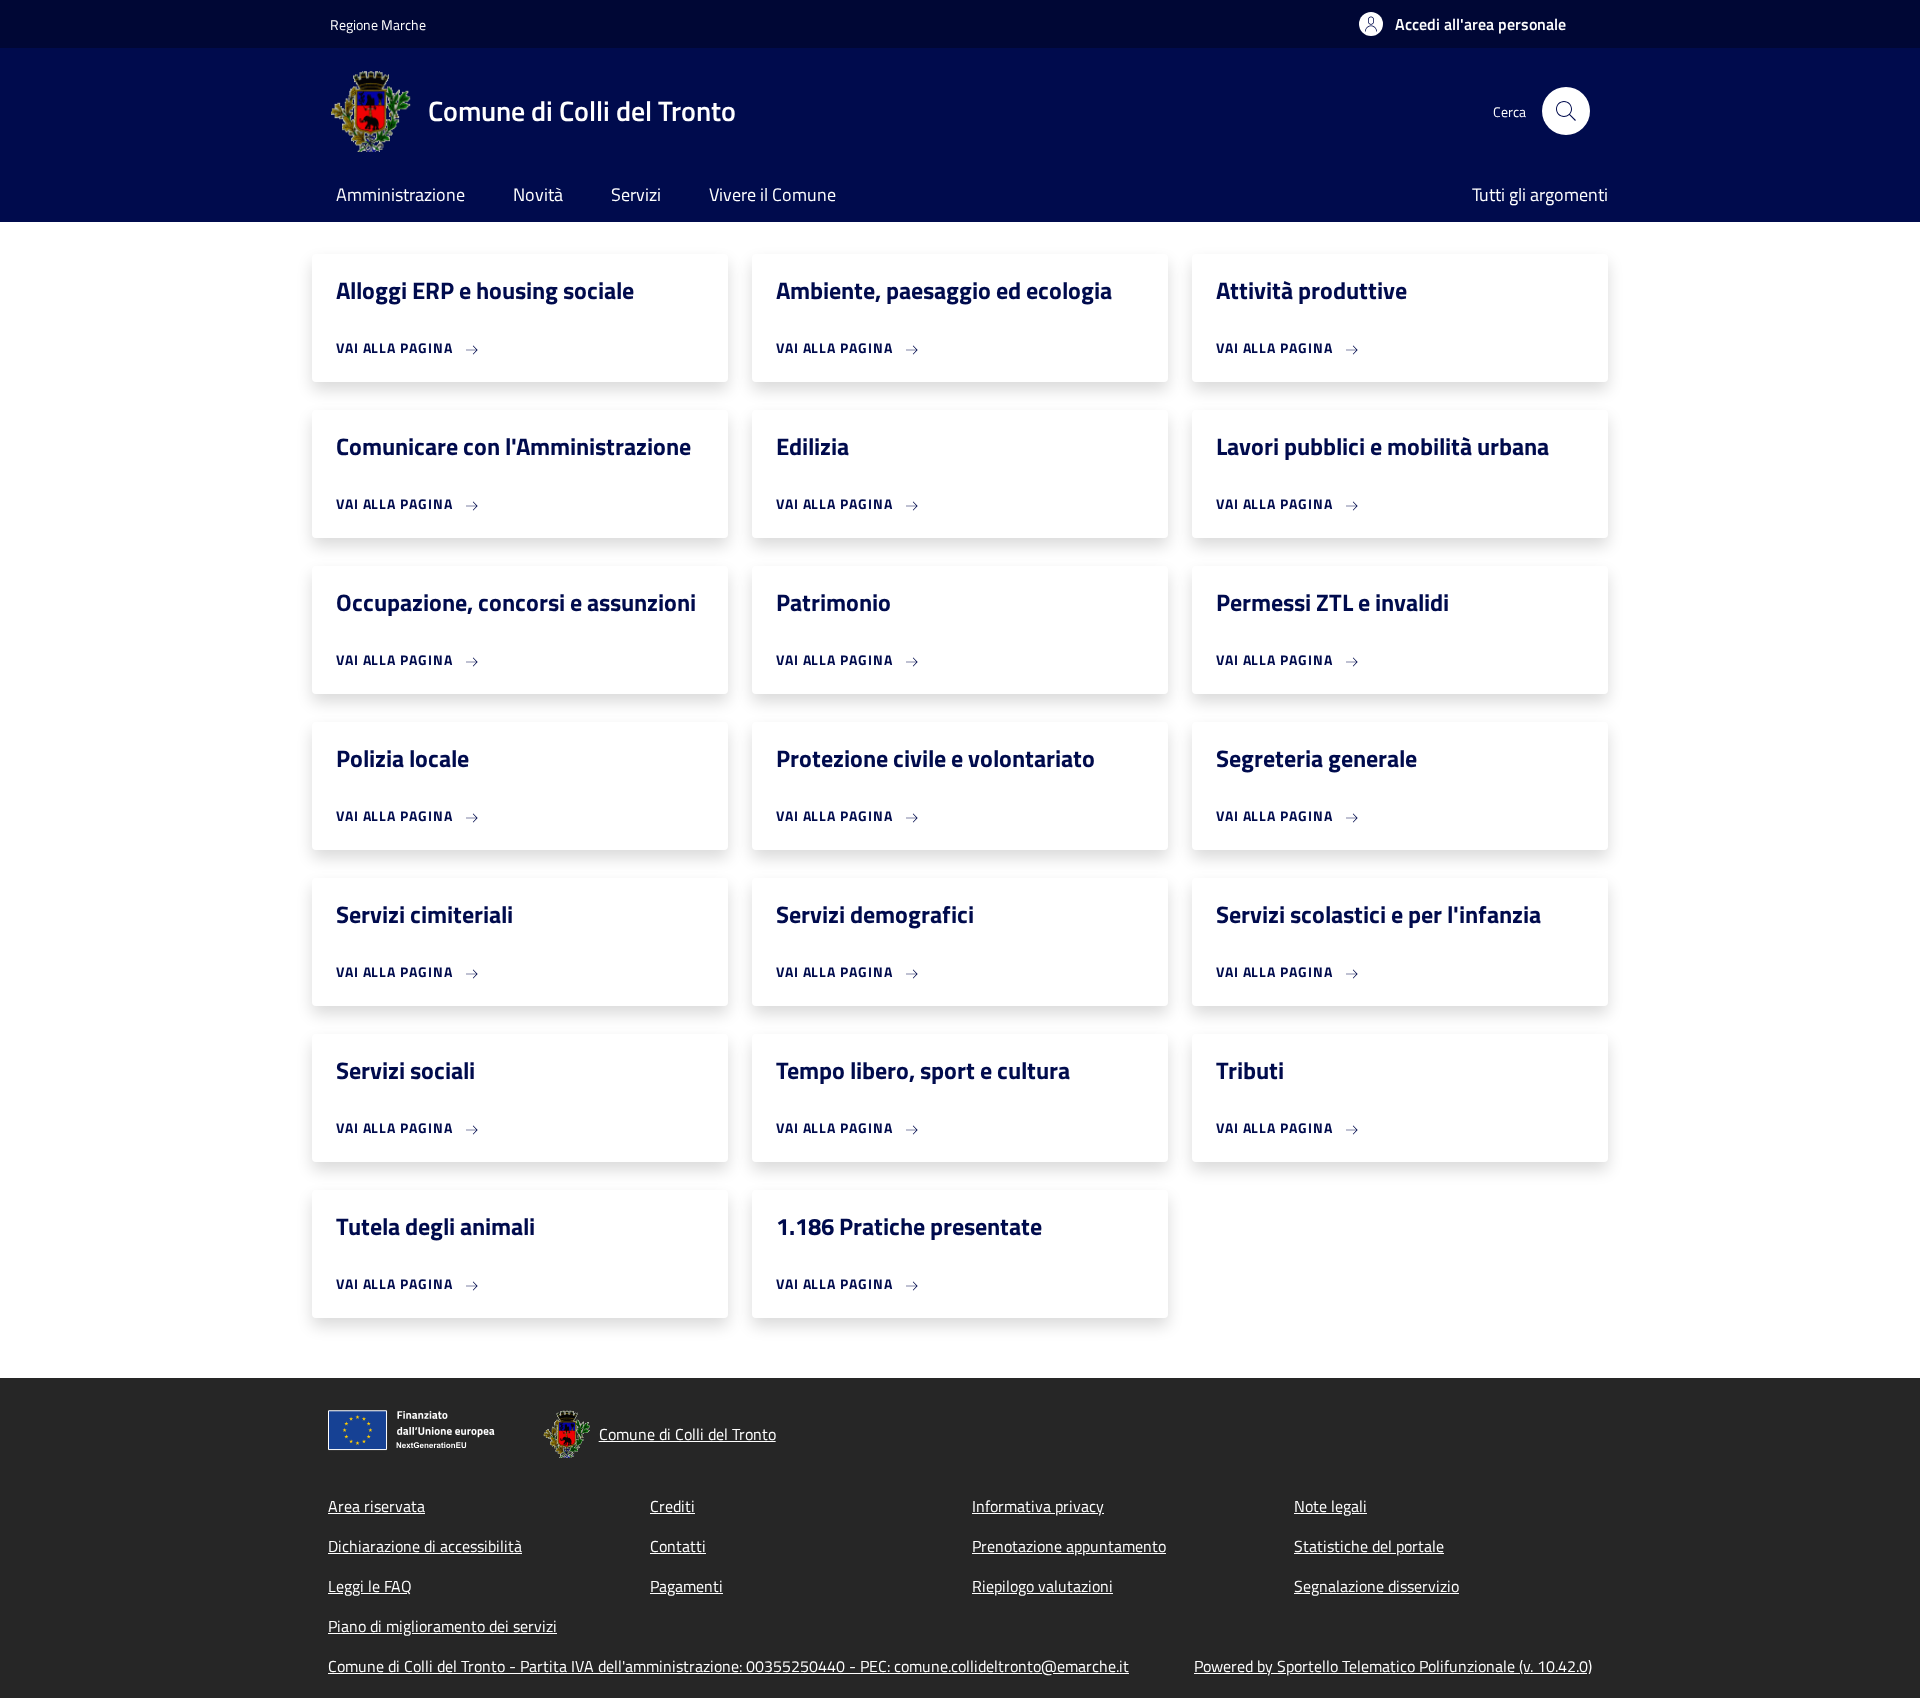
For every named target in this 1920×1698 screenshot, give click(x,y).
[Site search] (1566, 111)
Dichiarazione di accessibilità (425, 1546)
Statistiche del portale (1369, 1546)
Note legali (1330, 1506)
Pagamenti (686, 1586)
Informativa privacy (1038, 1506)
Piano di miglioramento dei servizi (442, 1626)
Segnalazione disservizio (1376, 1586)
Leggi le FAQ (370, 1586)
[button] (1462, 24)
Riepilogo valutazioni (1042, 1586)
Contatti (678, 1546)
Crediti (672, 1506)
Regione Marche (378, 24)
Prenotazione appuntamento (1069, 1546)
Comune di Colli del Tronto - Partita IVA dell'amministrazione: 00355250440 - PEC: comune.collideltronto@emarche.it (728, 1666)
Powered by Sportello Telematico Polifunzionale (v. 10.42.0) (1393, 1666)
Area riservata (376, 1506)
